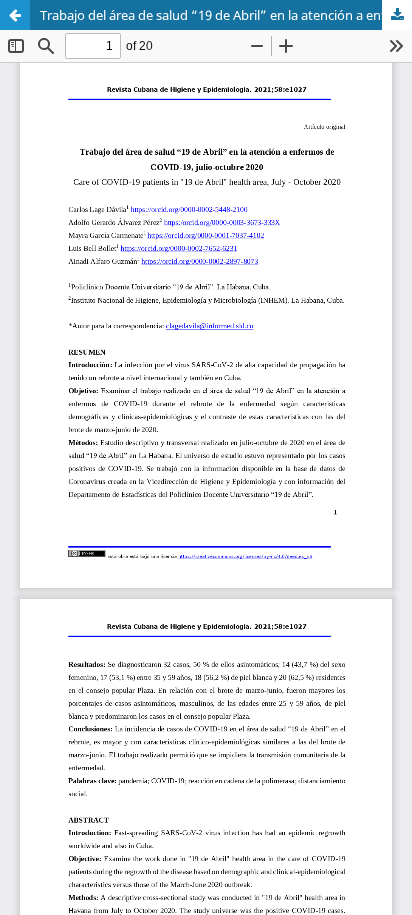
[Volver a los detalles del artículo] (15, 15)
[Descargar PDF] (397, 15)
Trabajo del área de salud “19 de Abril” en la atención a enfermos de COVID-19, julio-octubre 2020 (226, 15)
